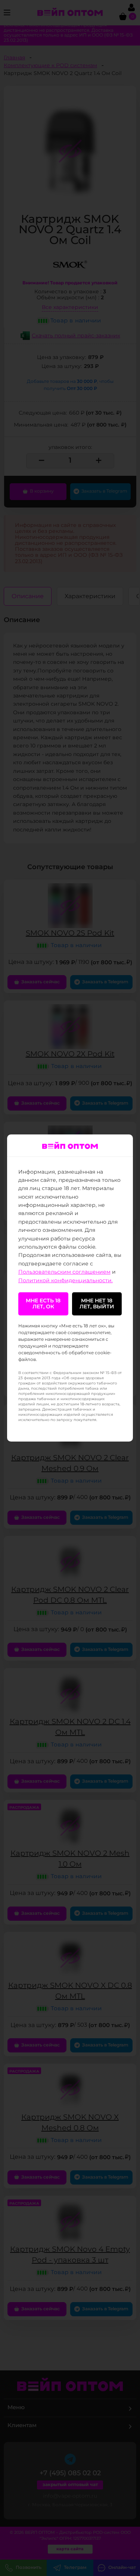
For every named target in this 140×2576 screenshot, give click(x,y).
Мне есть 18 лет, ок (43, 1304)
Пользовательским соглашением (64, 1272)
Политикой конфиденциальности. (66, 1281)
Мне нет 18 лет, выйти (97, 1304)
